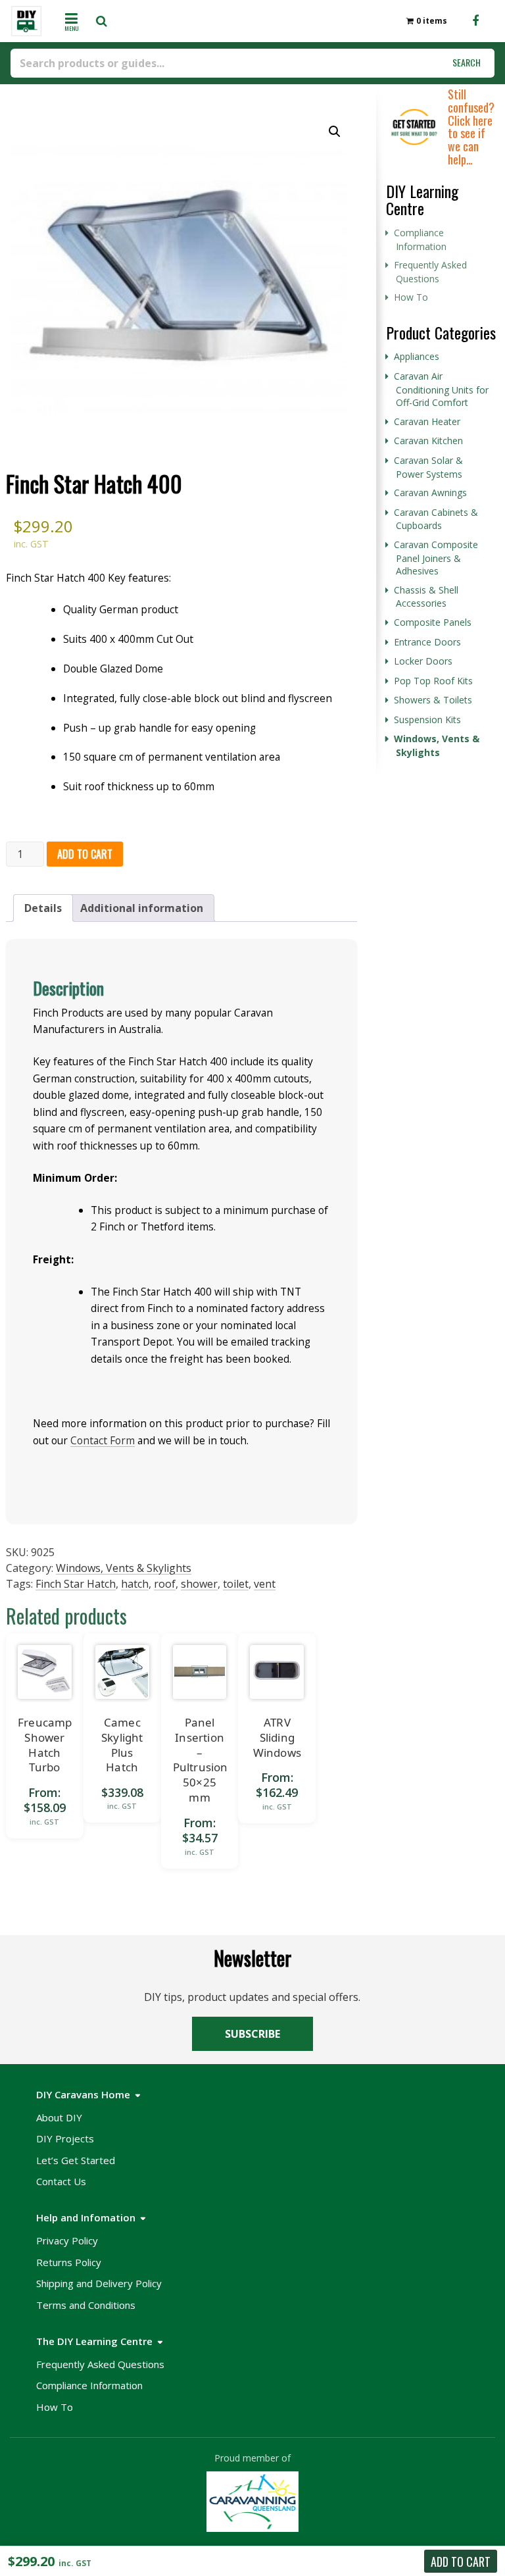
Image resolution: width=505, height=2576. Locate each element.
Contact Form (103, 1440)
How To (411, 297)
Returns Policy (69, 2262)
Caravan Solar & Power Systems (428, 467)
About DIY (59, 2117)
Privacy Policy (67, 2240)
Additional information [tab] (142, 908)
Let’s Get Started (76, 2160)
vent (265, 1584)
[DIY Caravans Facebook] (475, 21)
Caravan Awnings (430, 492)
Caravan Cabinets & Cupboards (436, 519)
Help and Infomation (86, 2217)
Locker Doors (423, 661)
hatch (135, 1584)
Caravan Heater (427, 421)
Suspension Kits (427, 720)
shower (199, 1584)
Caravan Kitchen (428, 441)
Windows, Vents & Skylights (124, 1568)
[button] (335, 132)
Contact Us (61, 2181)
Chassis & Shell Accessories (426, 597)
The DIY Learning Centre (94, 2341)
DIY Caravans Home (83, 2094)
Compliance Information (420, 240)
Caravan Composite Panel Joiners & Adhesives (436, 558)
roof (165, 1584)
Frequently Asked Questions (430, 272)
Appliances (417, 356)
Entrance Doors (427, 642)
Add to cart (85, 854)
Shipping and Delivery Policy (99, 2283)
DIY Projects (65, 2138)
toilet (236, 1584)
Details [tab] (43, 908)
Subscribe (252, 2034)
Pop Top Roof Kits (433, 681)
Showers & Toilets (433, 700)
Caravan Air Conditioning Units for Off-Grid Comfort (441, 389)
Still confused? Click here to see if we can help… (471, 127)
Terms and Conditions (86, 2305)
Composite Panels (433, 622)
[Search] (106, 21)
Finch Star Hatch (76, 1584)
